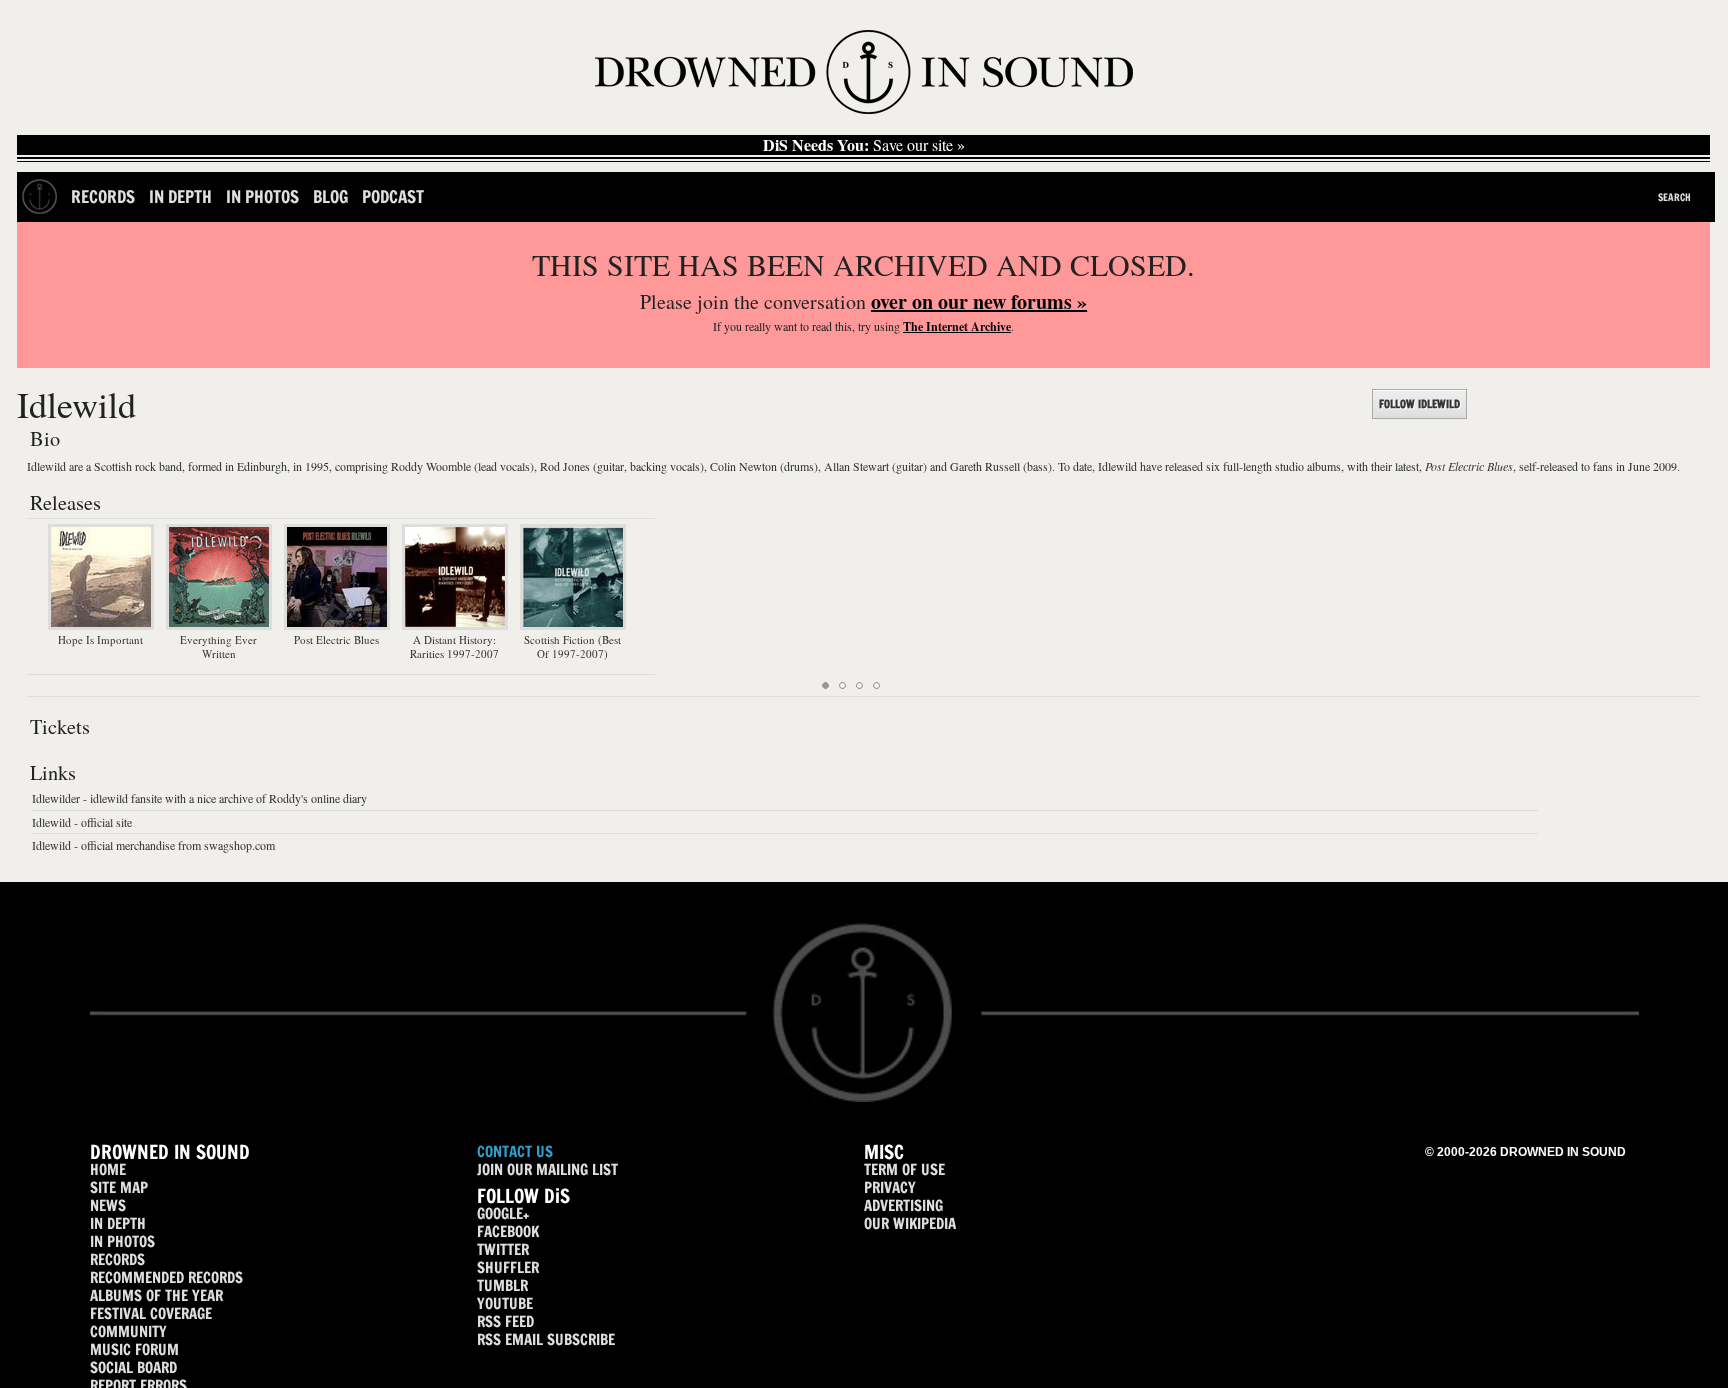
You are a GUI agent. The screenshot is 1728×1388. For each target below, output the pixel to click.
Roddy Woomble (431, 466)
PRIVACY (890, 1187)
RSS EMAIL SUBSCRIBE (546, 1339)
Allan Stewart (856, 466)
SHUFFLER (508, 1267)
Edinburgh (262, 466)
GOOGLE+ (503, 1213)
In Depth (180, 196)
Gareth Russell (985, 466)
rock (145, 466)
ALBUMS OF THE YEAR (156, 1295)
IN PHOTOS (122, 1241)
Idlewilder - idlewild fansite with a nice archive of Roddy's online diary (199, 798)
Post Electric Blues (1469, 466)
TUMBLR (502, 1285)
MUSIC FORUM (134, 1349)
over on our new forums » (979, 301)
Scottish (113, 466)
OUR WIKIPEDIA (910, 1223)
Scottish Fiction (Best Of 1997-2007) (572, 646)
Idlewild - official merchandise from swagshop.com (153, 845)
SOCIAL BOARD (133, 1367)
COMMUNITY (128, 1331)
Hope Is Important (100, 639)
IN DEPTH (118, 1223)
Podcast (393, 196)
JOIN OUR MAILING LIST (547, 1169)
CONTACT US (515, 1151)
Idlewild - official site (82, 822)
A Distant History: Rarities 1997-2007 (454, 646)
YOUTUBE (505, 1303)
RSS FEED (505, 1321)
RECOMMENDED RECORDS (166, 1277)
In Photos (262, 196)
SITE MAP (119, 1187)
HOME (108, 1169)
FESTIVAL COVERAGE (151, 1313)
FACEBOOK (508, 1231)
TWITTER (503, 1249)
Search (1674, 197)
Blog (330, 196)
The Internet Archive (957, 326)
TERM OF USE (904, 1169)
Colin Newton (743, 466)
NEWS (108, 1205)
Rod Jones (565, 466)
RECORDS (117, 1259)
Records (103, 196)
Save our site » (864, 145)
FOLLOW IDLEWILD (1419, 404)
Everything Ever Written (218, 646)
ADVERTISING (903, 1205)
